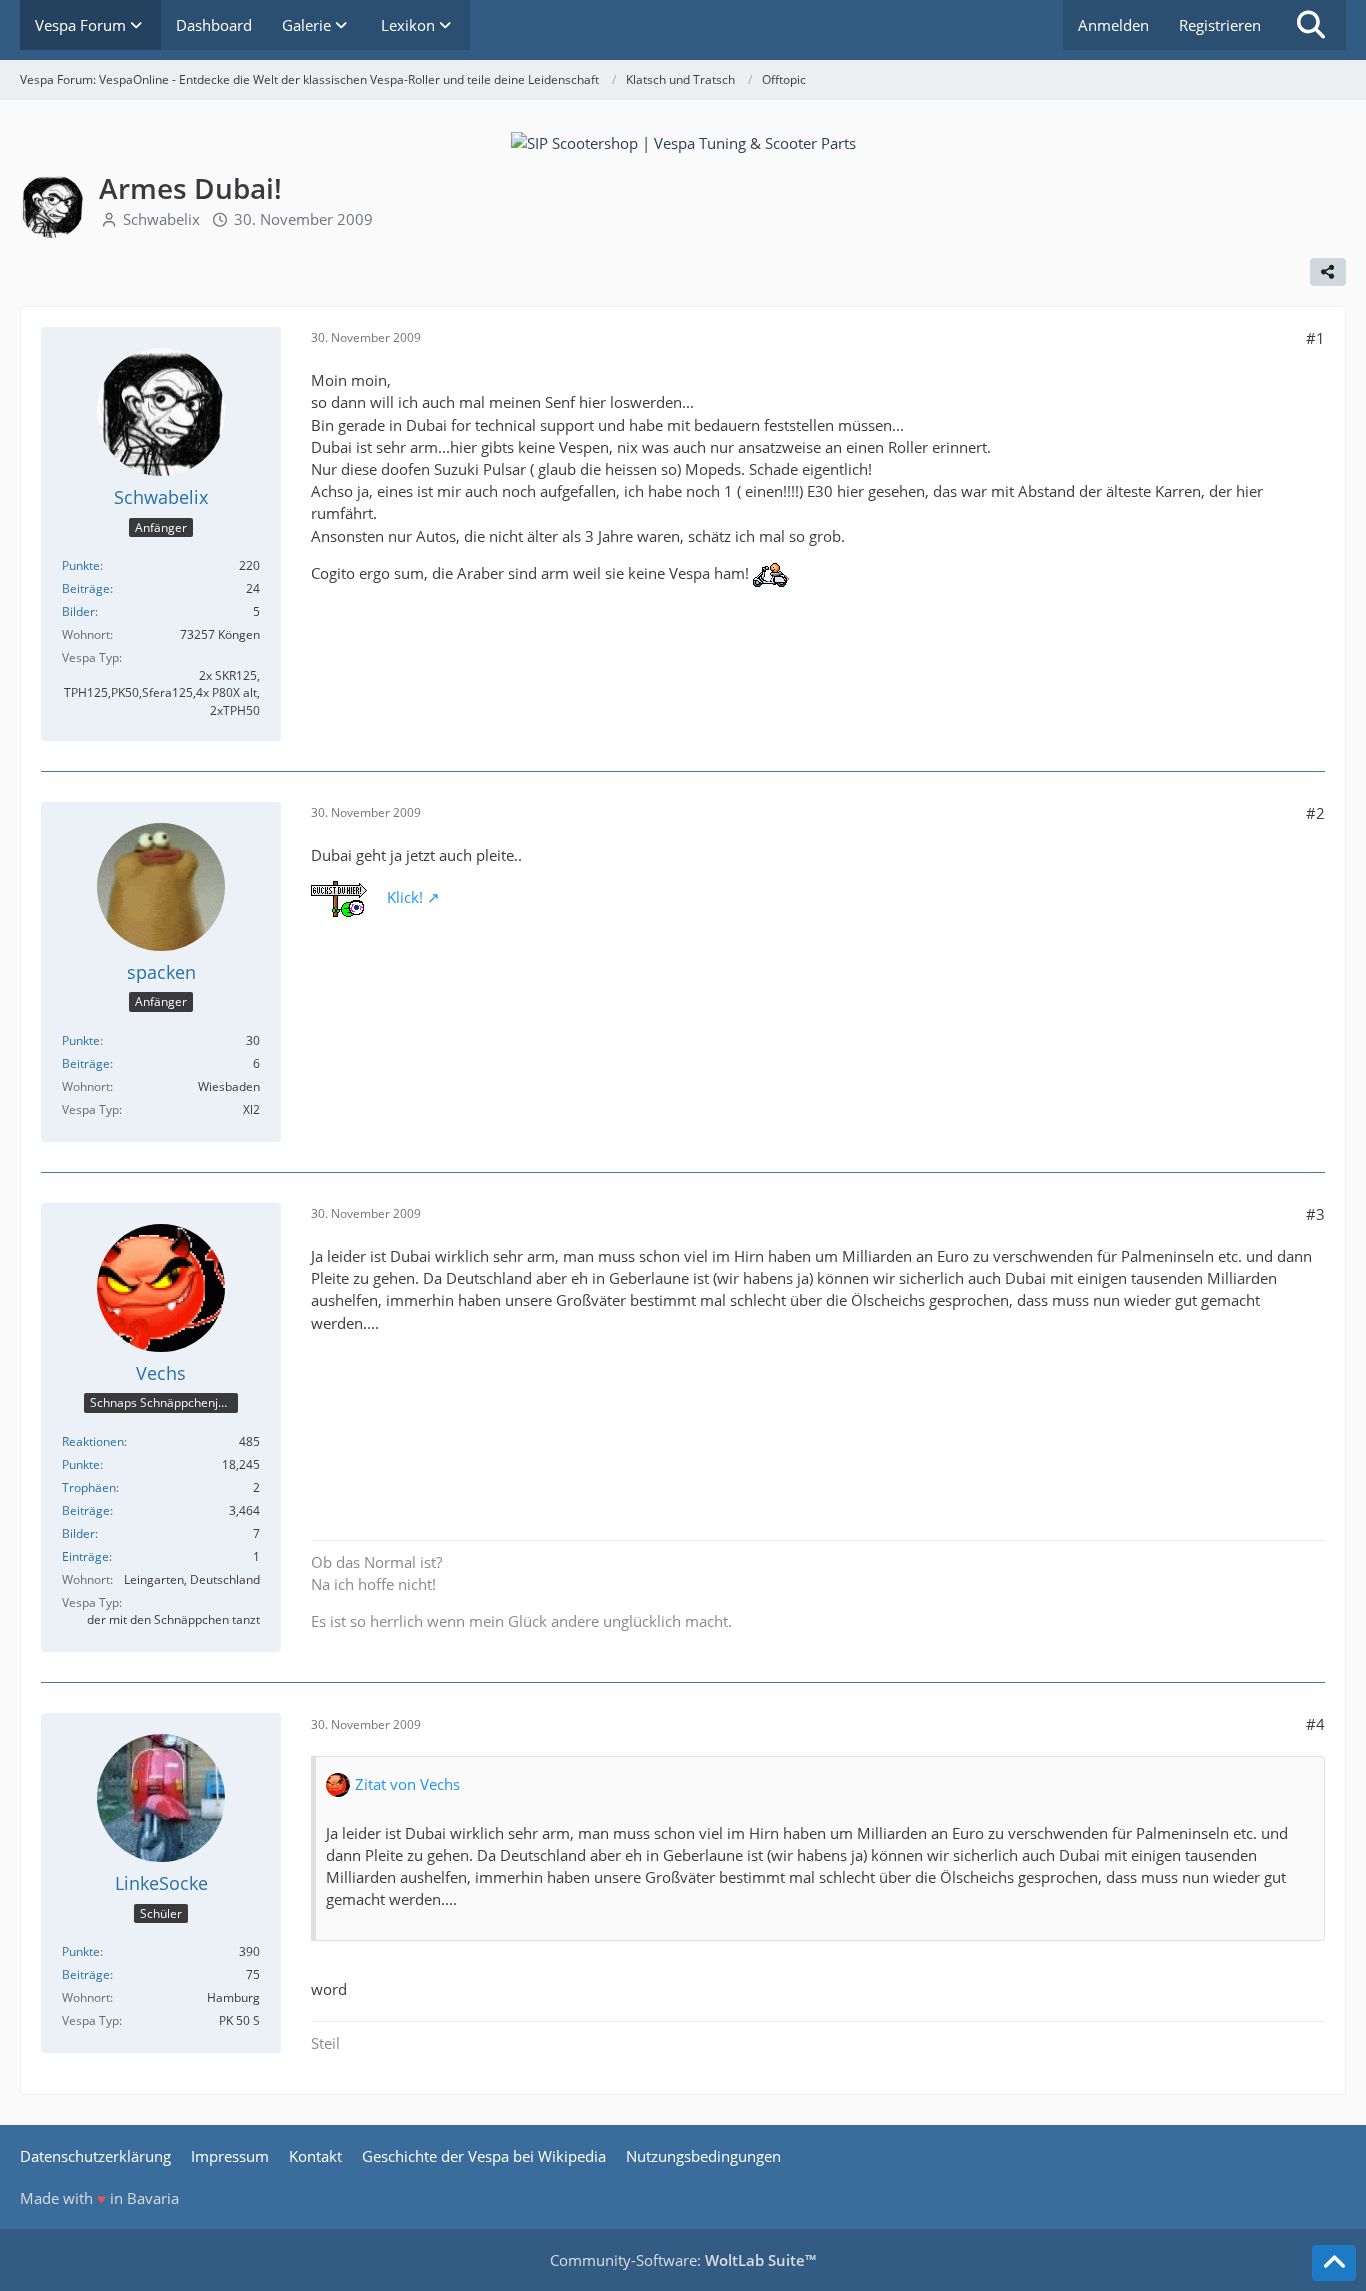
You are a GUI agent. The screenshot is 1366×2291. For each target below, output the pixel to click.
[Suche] (1311, 25)
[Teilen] (1328, 272)
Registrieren (1220, 25)
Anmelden (1113, 25)
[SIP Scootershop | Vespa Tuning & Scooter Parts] (683, 141)
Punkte (81, 565)
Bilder (78, 611)
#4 (1315, 1724)
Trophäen (89, 1487)
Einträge (85, 1556)
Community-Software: (683, 2260)
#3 (1315, 1214)
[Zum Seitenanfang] (1334, 2263)
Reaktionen (93, 1441)
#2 (1315, 813)
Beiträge (86, 588)
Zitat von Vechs (407, 1784)
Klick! (405, 897)
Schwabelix (161, 219)
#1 (1315, 338)
